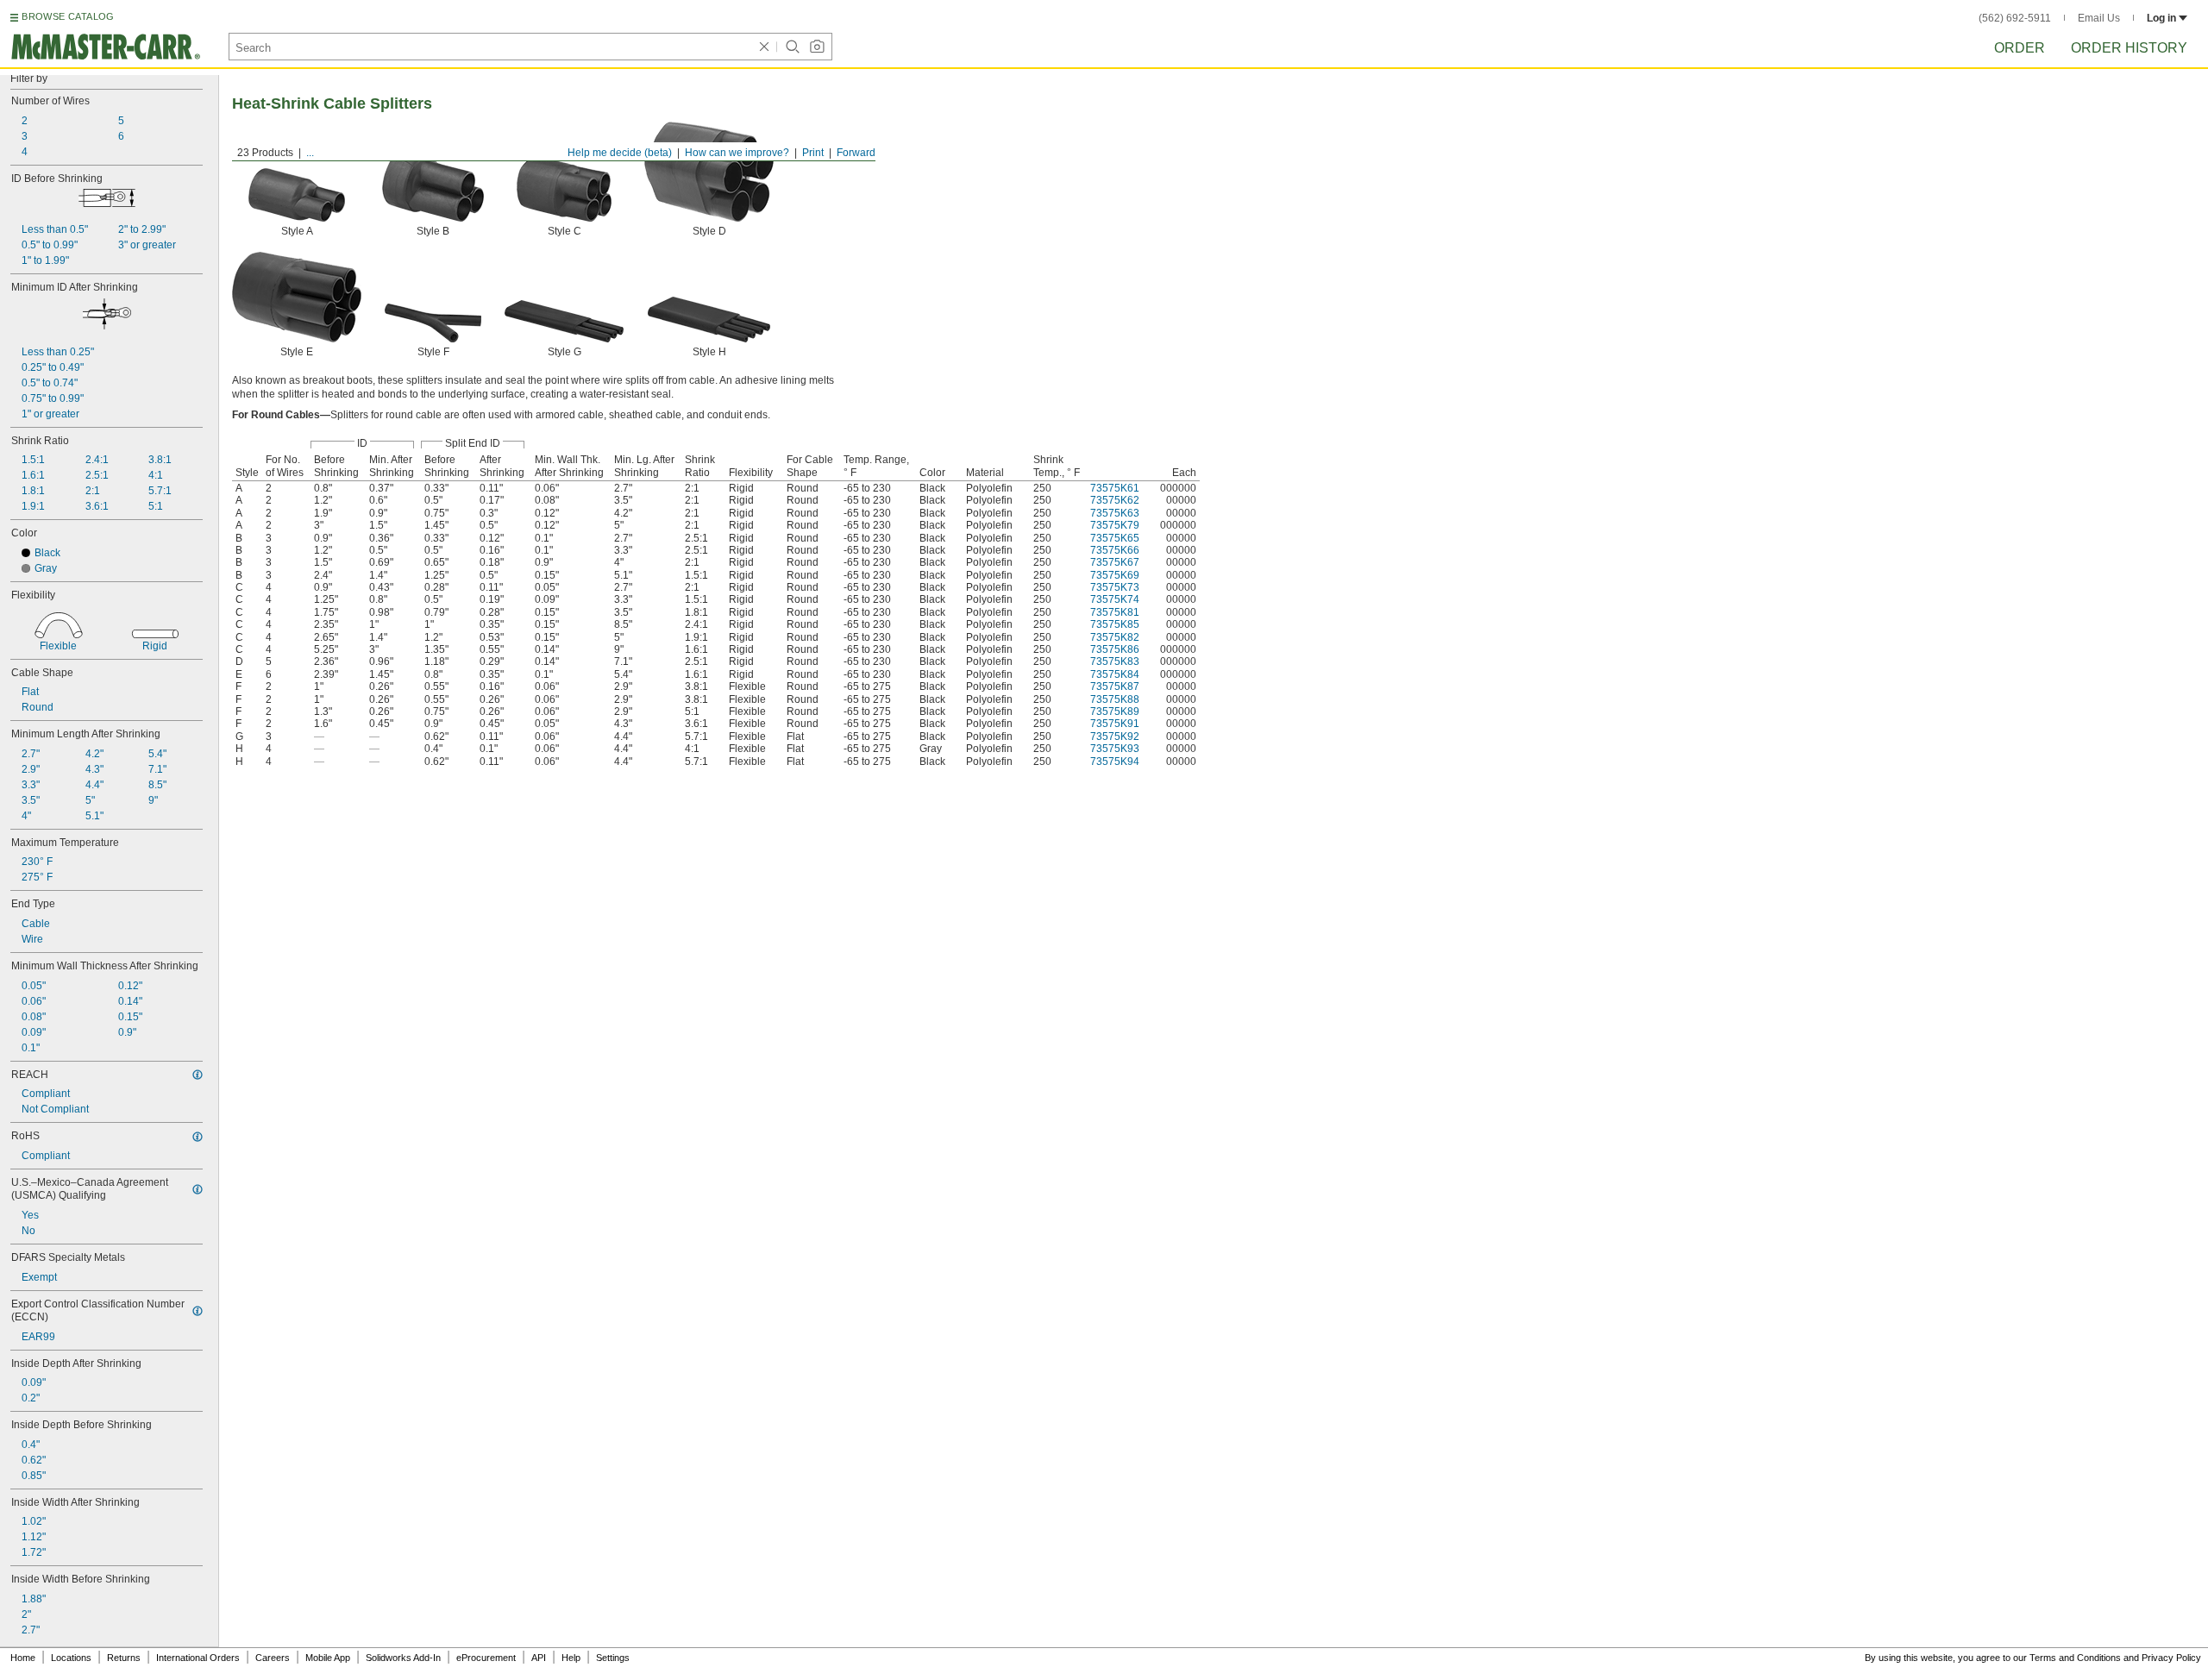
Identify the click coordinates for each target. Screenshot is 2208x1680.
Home (23, 1658)
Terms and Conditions (2075, 1658)
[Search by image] (817, 47)
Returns (124, 1658)
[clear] (764, 47)
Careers (273, 1658)
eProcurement (486, 1658)
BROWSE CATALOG (68, 16)
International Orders (198, 1658)
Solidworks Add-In (403, 1658)
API (539, 1658)
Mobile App (328, 1658)
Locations (71, 1658)
